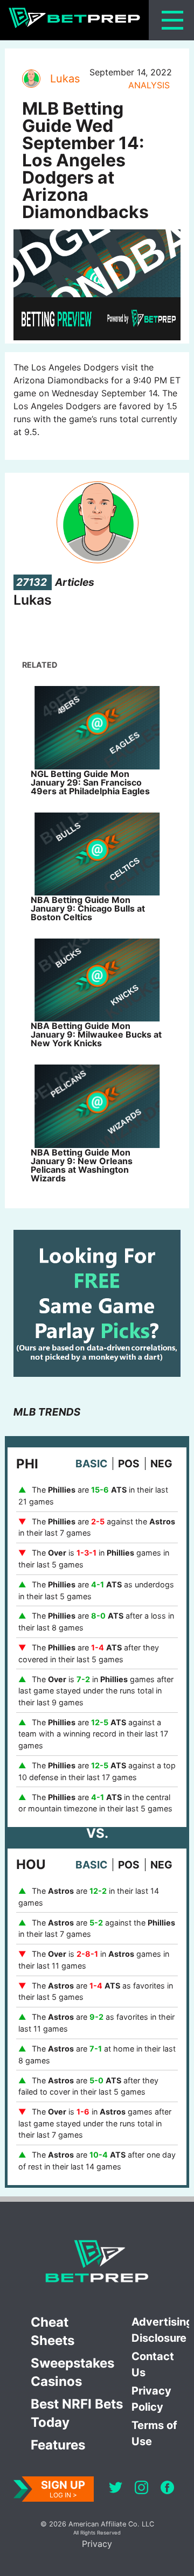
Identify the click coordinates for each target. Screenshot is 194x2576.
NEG (161, 1464)
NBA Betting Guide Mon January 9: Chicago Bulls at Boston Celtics (88, 908)
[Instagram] (141, 2489)
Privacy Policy (151, 2399)
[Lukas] (31, 79)
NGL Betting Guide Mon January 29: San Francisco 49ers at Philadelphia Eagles (90, 782)
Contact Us (153, 2364)
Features (58, 2445)
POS (129, 1464)
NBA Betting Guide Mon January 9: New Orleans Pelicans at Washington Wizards (82, 1165)
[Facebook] (167, 2489)
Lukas (65, 79)
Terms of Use (154, 2433)
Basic (91, 1464)
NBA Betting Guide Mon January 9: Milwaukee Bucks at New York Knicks (96, 1034)
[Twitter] (116, 2489)
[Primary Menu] (172, 20)
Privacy (97, 2544)
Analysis (149, 85)
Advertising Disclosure (160, 2330)
